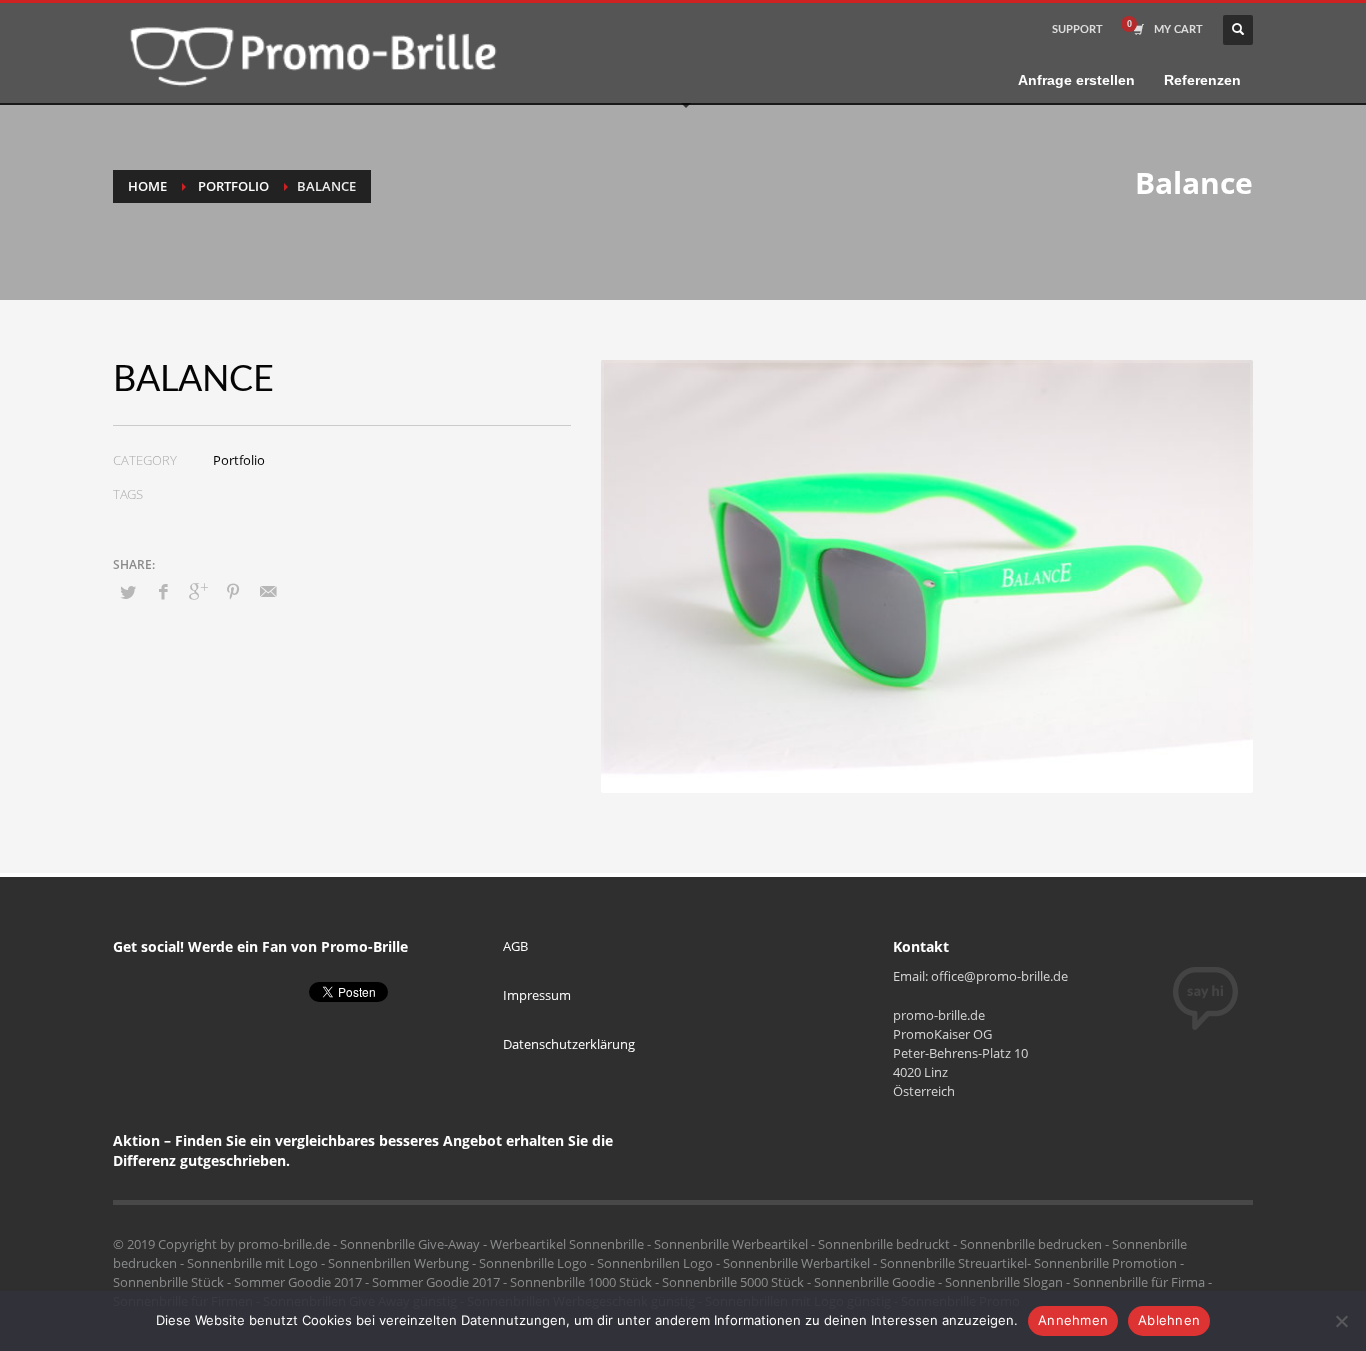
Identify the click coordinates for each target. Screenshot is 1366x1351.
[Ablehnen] (1341, 1321)
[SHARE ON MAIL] (268, 591)
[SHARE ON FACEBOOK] (163, 591)
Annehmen (1073, 1320)
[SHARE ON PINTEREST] (233, 591)
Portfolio (233, 186)
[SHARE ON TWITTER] (128, 592)
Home (147, 186)
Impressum (537, 995)
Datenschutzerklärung (569, 1044)
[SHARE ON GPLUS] (198, 591)
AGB (515, 946)
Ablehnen (1169, 1320)
